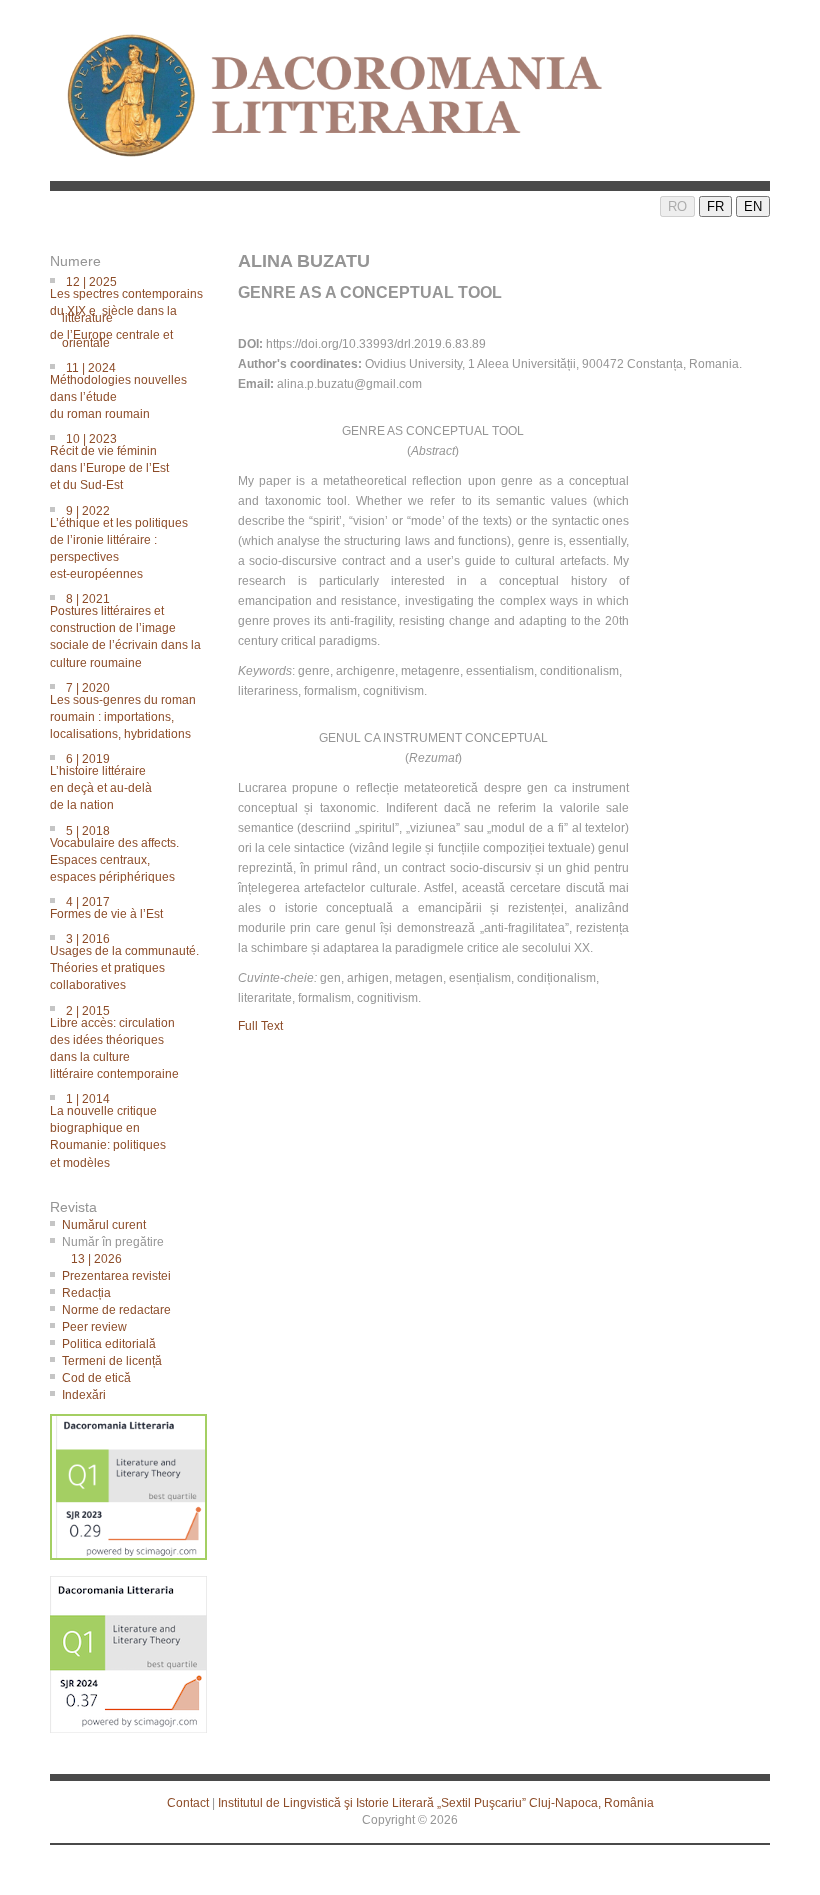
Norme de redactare (116, 1310)
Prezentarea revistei (116, 1276)
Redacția (86, 1293)
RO (677, 206)
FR (715, 206)
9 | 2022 (125, 541)
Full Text (260, 1026)
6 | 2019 (107, 780)
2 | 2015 (120, 1041)
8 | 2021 (131, 629)
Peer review (94, 1327)
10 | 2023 (115, 460)
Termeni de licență (112, 1361)
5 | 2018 (120, 852)
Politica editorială (109, 1344)
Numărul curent (104, 1225)
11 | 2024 (124, 389)
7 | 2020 (129, 709)
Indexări (84, 1395)
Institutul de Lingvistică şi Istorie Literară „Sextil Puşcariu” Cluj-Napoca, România (436, 1803)
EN (753, 206)
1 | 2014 (114, 1129)
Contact (188, 1803)
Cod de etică (96, 1378)
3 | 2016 (130, 960)
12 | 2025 (132, 311)
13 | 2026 (96, 1259)
